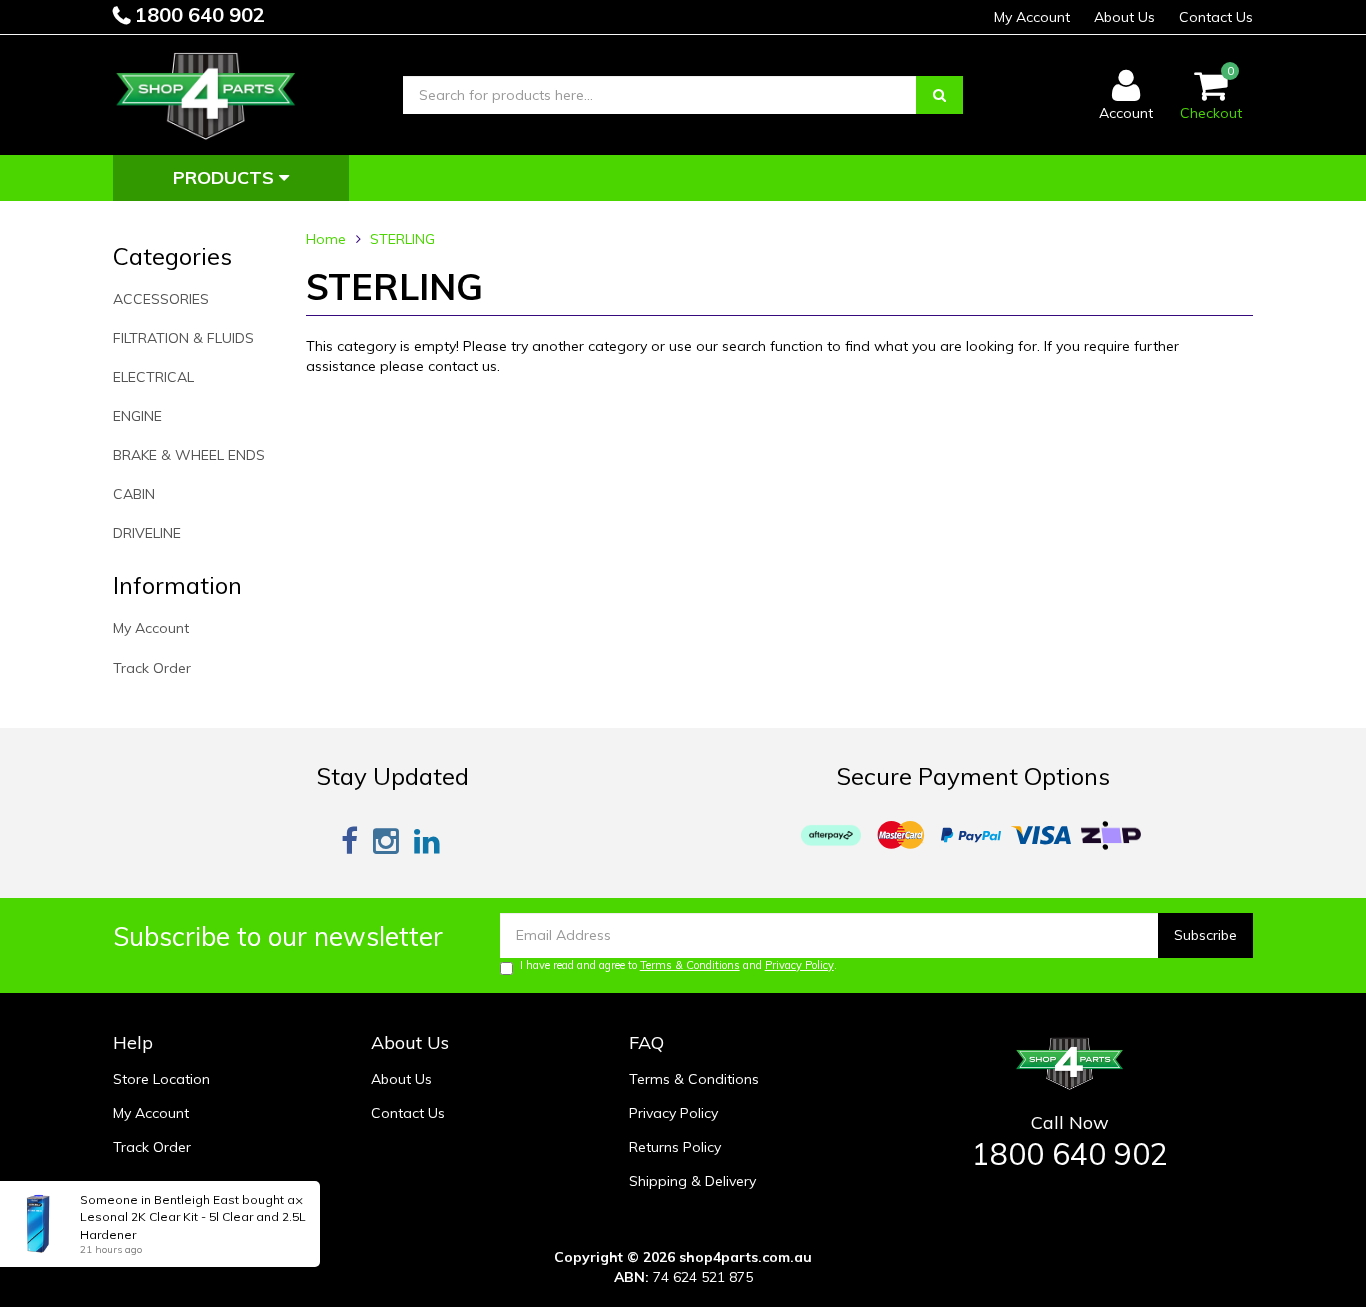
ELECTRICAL (153, 377)
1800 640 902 (197, 14)
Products (226, 177)
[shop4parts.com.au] (206, 94)
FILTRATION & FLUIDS (183, 338)
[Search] (939, 95)
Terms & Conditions (690, 965)
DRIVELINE (147, 533)
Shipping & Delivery (692, 1181)
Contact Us (1216, 17)
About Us (1124, 17)
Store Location (161, 1079)
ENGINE (137, 416)
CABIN (134, 494)
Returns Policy (675, 1147)
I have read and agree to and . (678, 965)
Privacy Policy (799, 965)
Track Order (152, 668)
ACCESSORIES (161, 299)
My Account (1032, 17)
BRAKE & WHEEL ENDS (189, 455)
